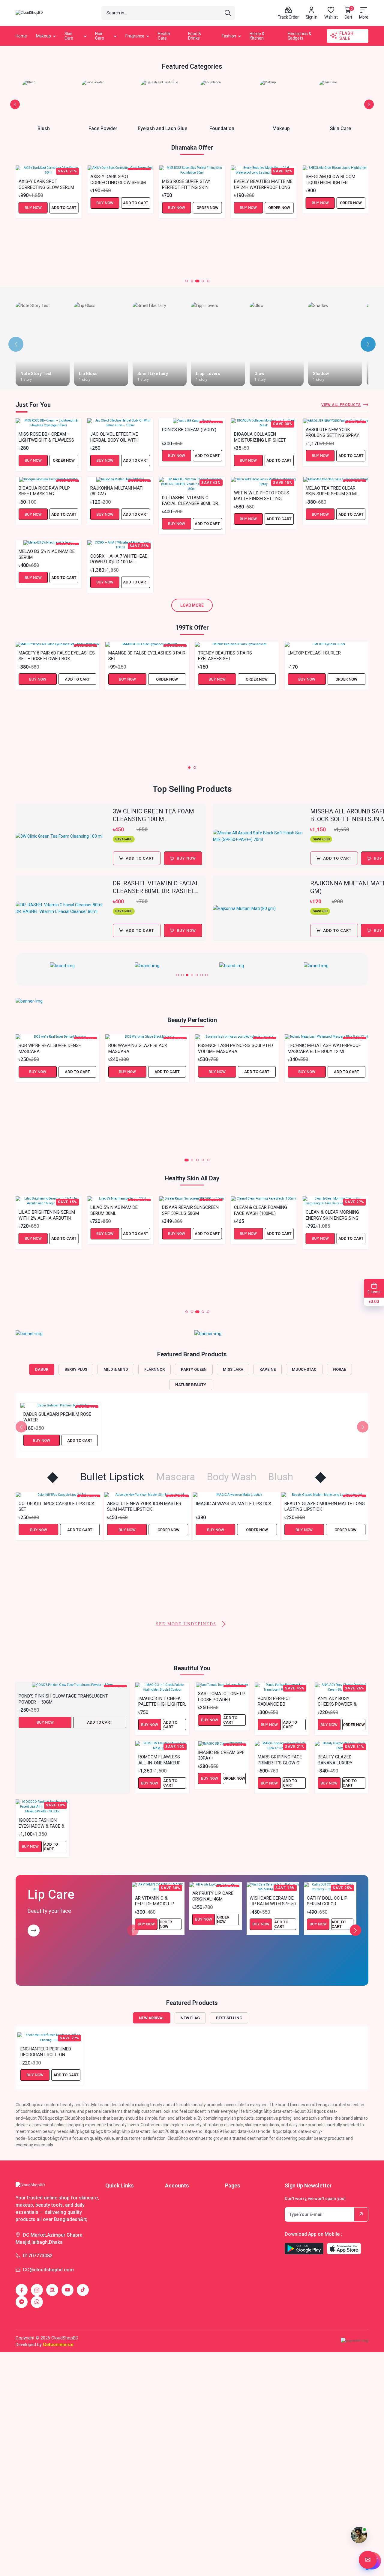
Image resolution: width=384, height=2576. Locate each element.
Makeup (43, 36)
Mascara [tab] (175, 1477)
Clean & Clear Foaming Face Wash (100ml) (189, 1210)
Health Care (164, 36)
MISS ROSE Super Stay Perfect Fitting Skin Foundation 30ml (114, 184)
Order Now (136, 208)
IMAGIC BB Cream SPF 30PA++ (221, 1755)
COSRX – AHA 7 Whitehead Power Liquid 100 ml (119, 559)
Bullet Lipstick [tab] (112, 1477)
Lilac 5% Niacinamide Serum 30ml (42, 1210)
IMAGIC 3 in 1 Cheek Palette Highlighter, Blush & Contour (162, 1701)
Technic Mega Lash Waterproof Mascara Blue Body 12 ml (324, 1048)
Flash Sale (346, 36)
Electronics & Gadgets (300, 36)
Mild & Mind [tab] (116, 1369)
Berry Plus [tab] (76, 1369)
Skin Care (69, 36)
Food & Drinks (194, 36)
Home (21, 36)
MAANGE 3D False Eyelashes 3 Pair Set (147, 656)
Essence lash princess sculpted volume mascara (235, 1048)
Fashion (229, 36)
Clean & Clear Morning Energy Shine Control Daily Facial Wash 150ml (333, 1265)
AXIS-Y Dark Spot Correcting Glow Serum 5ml (46, 179)
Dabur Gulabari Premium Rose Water (57, 1417)
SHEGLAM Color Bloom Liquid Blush (331, 234)
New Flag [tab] (190, 2018)
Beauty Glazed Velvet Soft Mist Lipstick (321, 1580)
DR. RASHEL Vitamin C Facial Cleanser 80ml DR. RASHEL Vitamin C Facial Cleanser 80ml (190, 500)
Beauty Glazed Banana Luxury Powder (335, 1760)
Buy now (186, 858)
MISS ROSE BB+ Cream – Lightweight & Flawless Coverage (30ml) (46, 437)
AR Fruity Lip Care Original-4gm (213, 1896)
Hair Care (100, 36)
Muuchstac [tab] (304, 1369)
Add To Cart (140, 858)
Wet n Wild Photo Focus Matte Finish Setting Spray (262, 496)
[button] (15, 104)
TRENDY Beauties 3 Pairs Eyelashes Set (225, 656)
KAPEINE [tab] (268, 1369)
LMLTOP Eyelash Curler (314, 653)
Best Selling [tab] (229, 2018)
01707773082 (38, 2256)
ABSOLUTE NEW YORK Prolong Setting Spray (332, 432)
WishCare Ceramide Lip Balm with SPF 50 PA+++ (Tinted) (273, 1901)
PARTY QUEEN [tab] (194, 1369)
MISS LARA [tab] (233, 1369)
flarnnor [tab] (154, 1369)
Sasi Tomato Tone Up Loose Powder (222, 1696)
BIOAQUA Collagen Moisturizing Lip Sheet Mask (260, 437)
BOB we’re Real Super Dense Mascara (50, 1048)
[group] (65, 966)
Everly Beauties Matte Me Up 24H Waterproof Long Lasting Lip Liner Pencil (191, 184)
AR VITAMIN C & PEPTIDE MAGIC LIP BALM (155, 1901)
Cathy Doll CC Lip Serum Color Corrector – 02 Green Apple (327, 1901)
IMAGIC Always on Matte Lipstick (145, 1504)
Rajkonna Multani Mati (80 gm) (117, 491)
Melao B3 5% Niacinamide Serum (47, 554)
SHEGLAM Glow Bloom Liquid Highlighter (259, 179)
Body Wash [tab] (231, 1477)
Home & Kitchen (257, 36)
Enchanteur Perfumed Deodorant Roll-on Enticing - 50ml (46, 2052)
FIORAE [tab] (339, 1369)
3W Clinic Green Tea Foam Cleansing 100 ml (153, 815)
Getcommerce (58, 2345)
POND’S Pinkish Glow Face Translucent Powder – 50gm (63, 1699)
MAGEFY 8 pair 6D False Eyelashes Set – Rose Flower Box (57, 656)
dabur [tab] (42, 1369)
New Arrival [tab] (152, 2018)
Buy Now (33, 203)
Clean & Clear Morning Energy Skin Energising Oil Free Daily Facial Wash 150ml (261, 1215)
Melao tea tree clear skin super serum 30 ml (332, 491)
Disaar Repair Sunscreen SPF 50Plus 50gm (119, 1210)
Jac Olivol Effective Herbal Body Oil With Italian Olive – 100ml (114, 437)
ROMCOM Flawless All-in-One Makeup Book (159, 1760)
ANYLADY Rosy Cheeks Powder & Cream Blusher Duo (340, 1701)
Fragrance (135, 36)
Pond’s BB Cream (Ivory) (189, 430)
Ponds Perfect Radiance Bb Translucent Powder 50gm (274, 1701)
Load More (192, 605)
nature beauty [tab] (191, 1385)
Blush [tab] (280, 1477)
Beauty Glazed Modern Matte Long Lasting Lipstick (236, 1506)
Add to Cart (64, 203)
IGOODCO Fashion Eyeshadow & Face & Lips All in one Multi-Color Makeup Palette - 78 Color (42, 1823)
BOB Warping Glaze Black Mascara (138, 1048)
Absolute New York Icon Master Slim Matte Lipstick (56, 1506)
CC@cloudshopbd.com (48, 2270)
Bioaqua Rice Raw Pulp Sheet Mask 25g (44, 491)
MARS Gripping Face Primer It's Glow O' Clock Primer (280, 1760)
